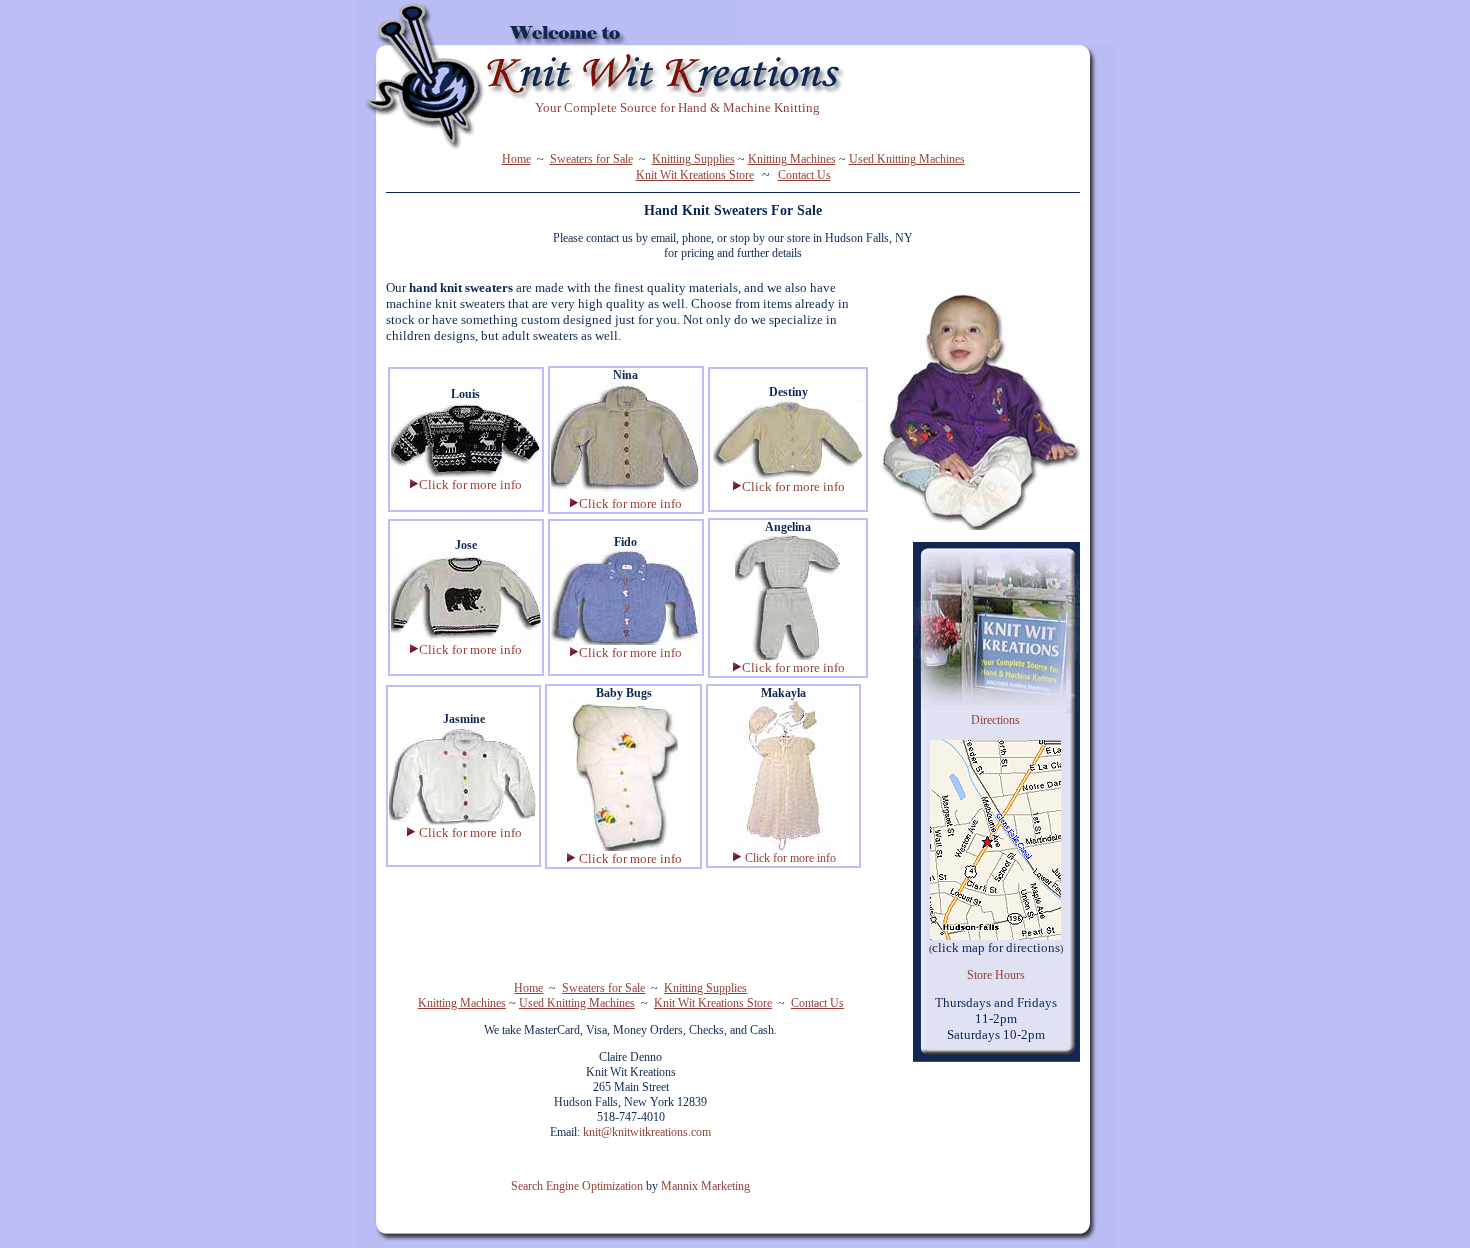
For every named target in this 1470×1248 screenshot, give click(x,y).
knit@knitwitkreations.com (647, 1132)
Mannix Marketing (705, 1186)
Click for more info (790, 858)
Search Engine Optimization (577, 1186)
